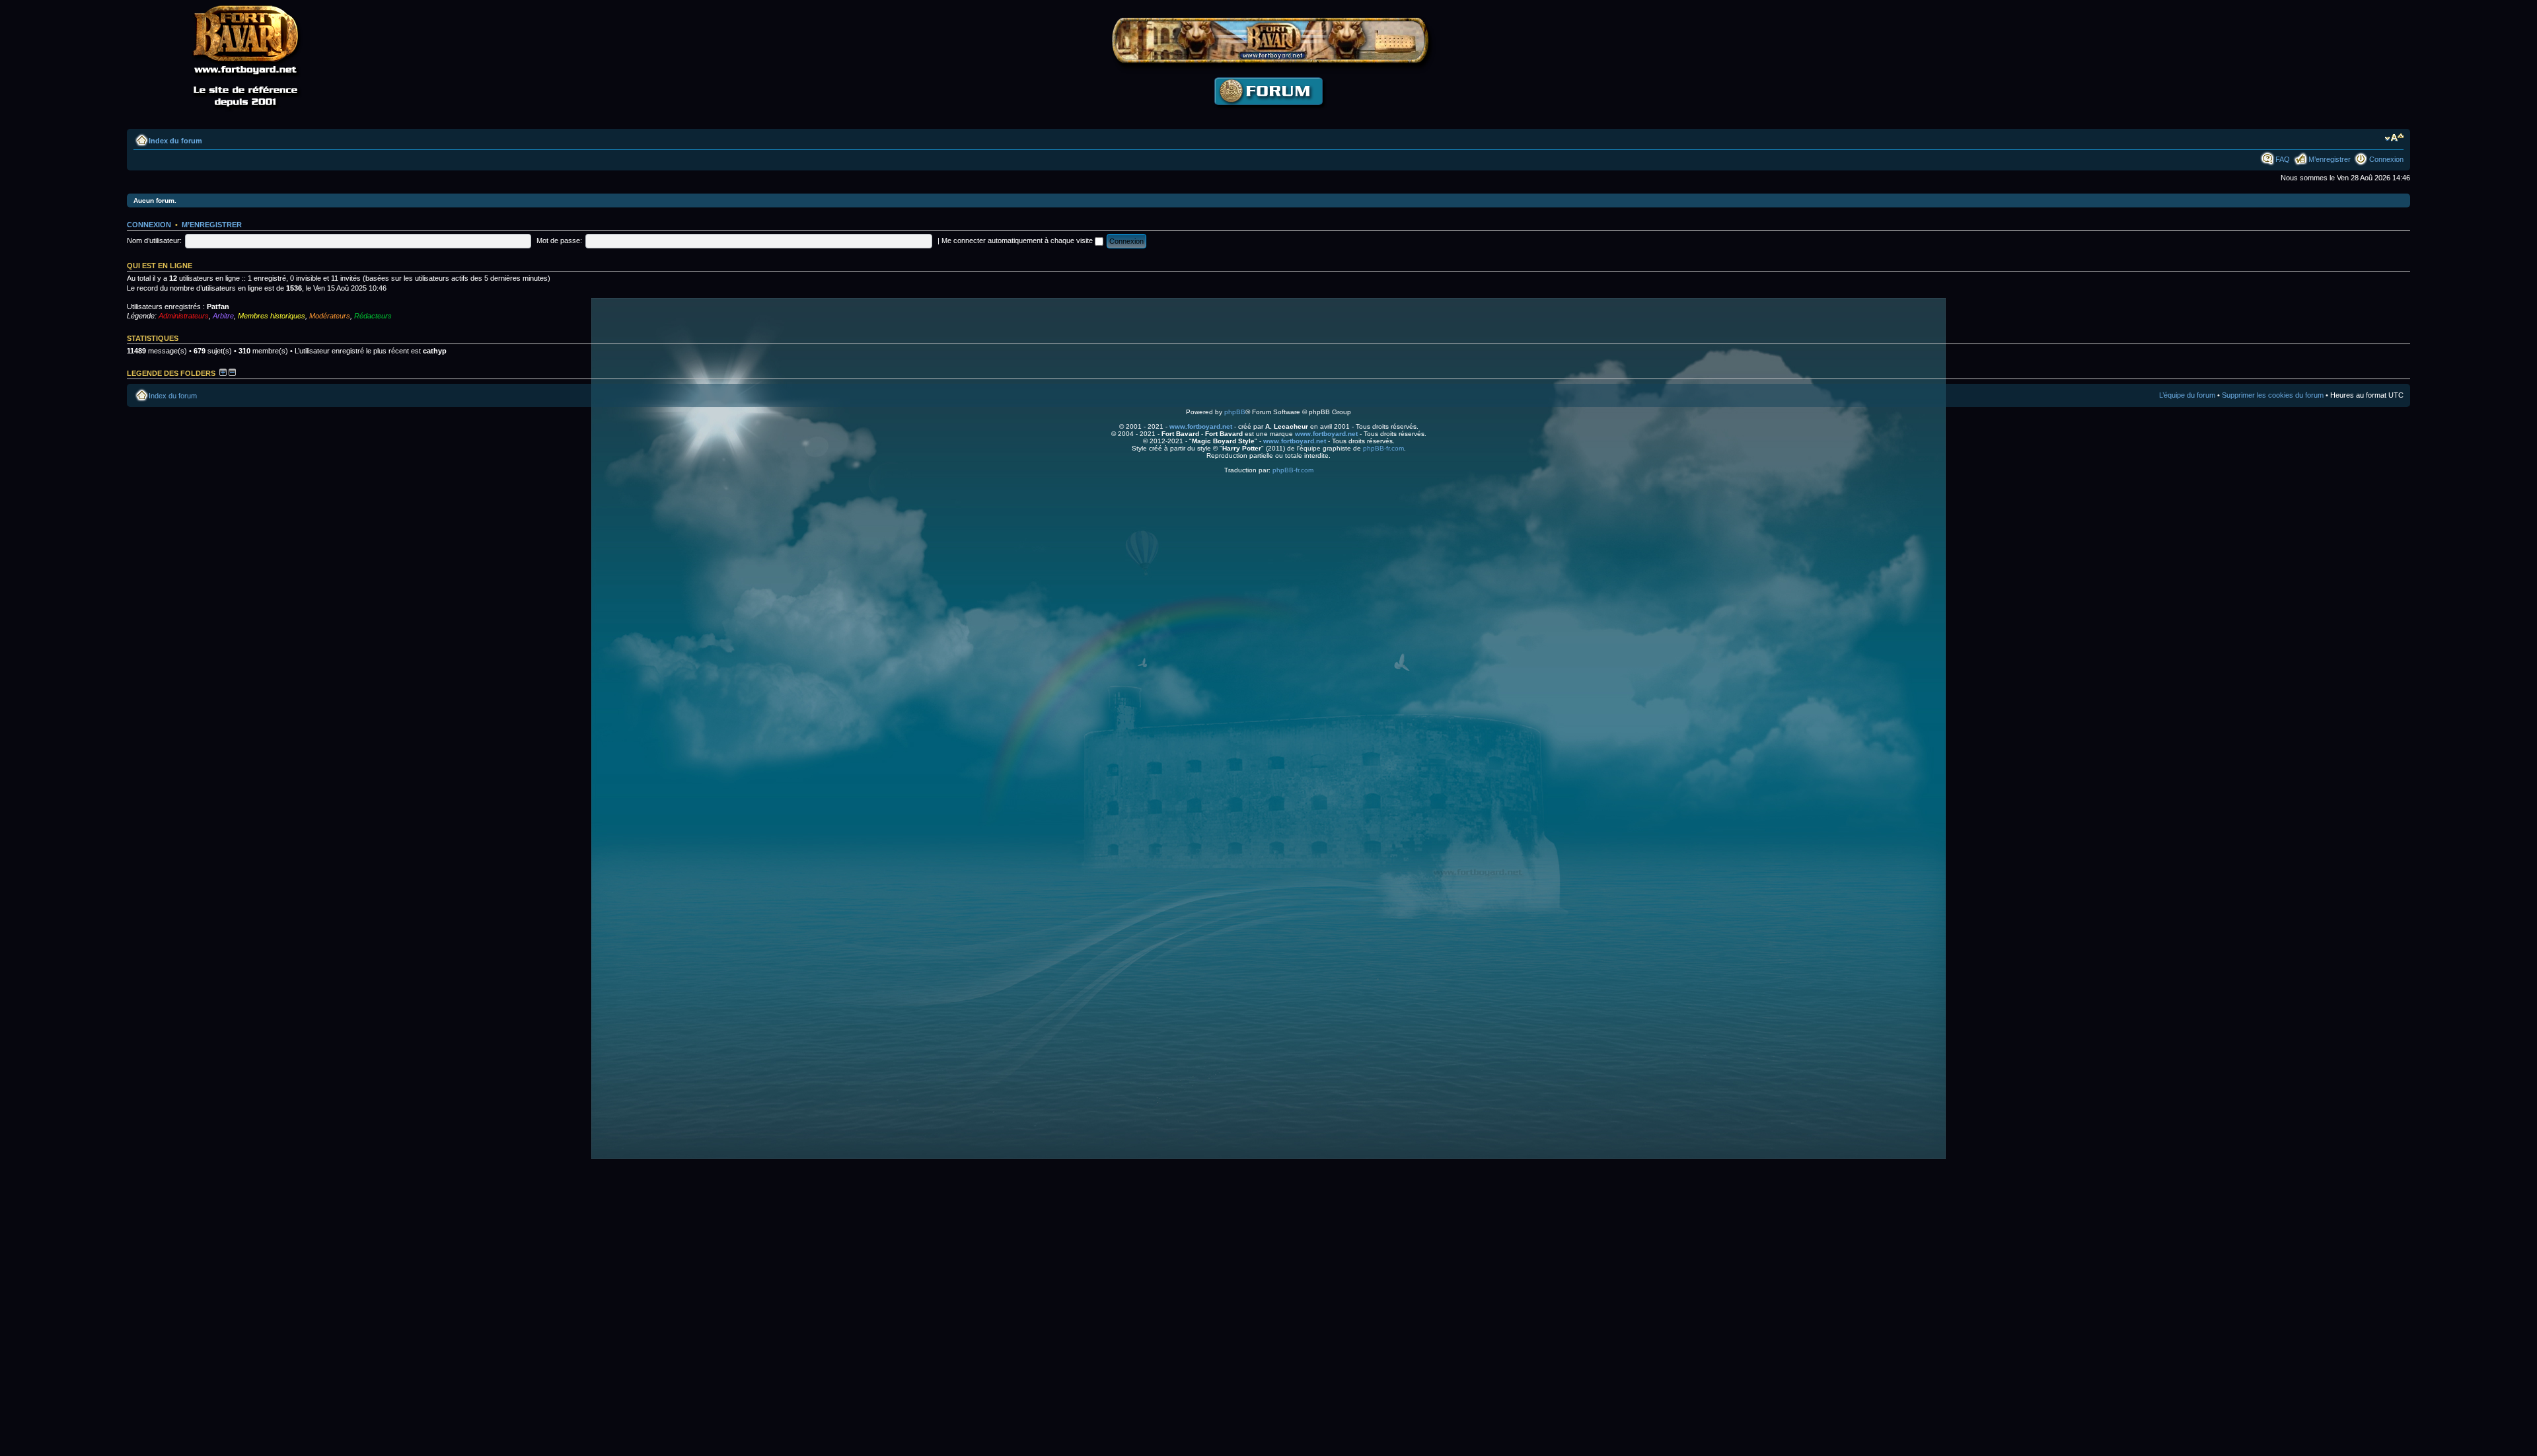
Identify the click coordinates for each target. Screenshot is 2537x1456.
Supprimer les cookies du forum (2273, 395)
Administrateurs (184, 316)
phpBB (1235, 412)
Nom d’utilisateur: (154, 240)
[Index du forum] (1268, 116)
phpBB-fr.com (1383, 448)
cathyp (435, 351)
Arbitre (223, 316)
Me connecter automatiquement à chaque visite (1018, 240)
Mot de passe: (559, 240)
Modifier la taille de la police (2394, 138)
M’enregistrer (2330, 159)
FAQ (2283, 159)
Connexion (2386, 159)
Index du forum (175, 141)
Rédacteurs (373, 316)
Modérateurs (330, 316)
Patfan (218, 307)
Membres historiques (272, 316)
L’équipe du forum (2187, 395)
